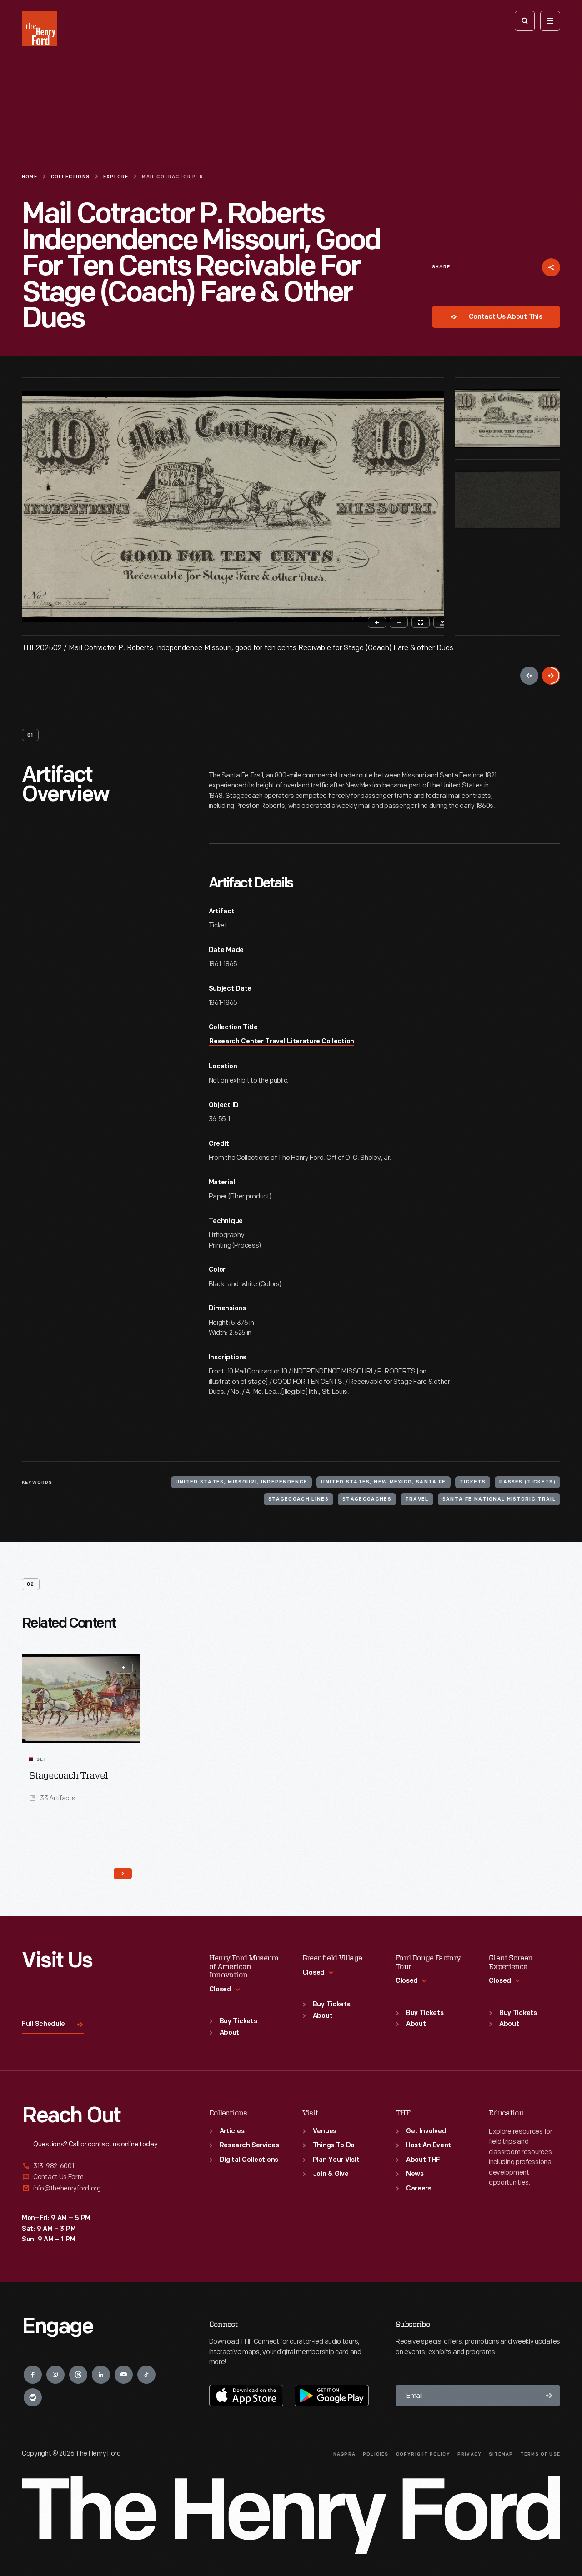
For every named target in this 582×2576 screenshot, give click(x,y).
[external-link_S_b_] (93, 2177)
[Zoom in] (377, 622)
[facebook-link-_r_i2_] (33, 2375)
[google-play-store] (332, 2396)
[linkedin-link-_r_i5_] (101, 2375)
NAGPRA (344, 2454)
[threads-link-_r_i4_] (78, 2375)
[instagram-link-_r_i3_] (55, 2375)
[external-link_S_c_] (93, 2188)
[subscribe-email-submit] (549, 2396)
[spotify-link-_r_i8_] (33, 2397)
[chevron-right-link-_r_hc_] (123, 1874)
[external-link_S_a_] (93, 2167)
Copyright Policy (423, 2454)
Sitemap (501, 2454)
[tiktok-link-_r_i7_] (146, 2375)
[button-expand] (124, 1668)
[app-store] (246, 2396)
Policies (376, 2454)
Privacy (469, 2454)
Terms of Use (540, 2454)
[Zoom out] (399, 622)
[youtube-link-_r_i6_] (124, 2375)
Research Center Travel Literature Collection (282, 1042)
